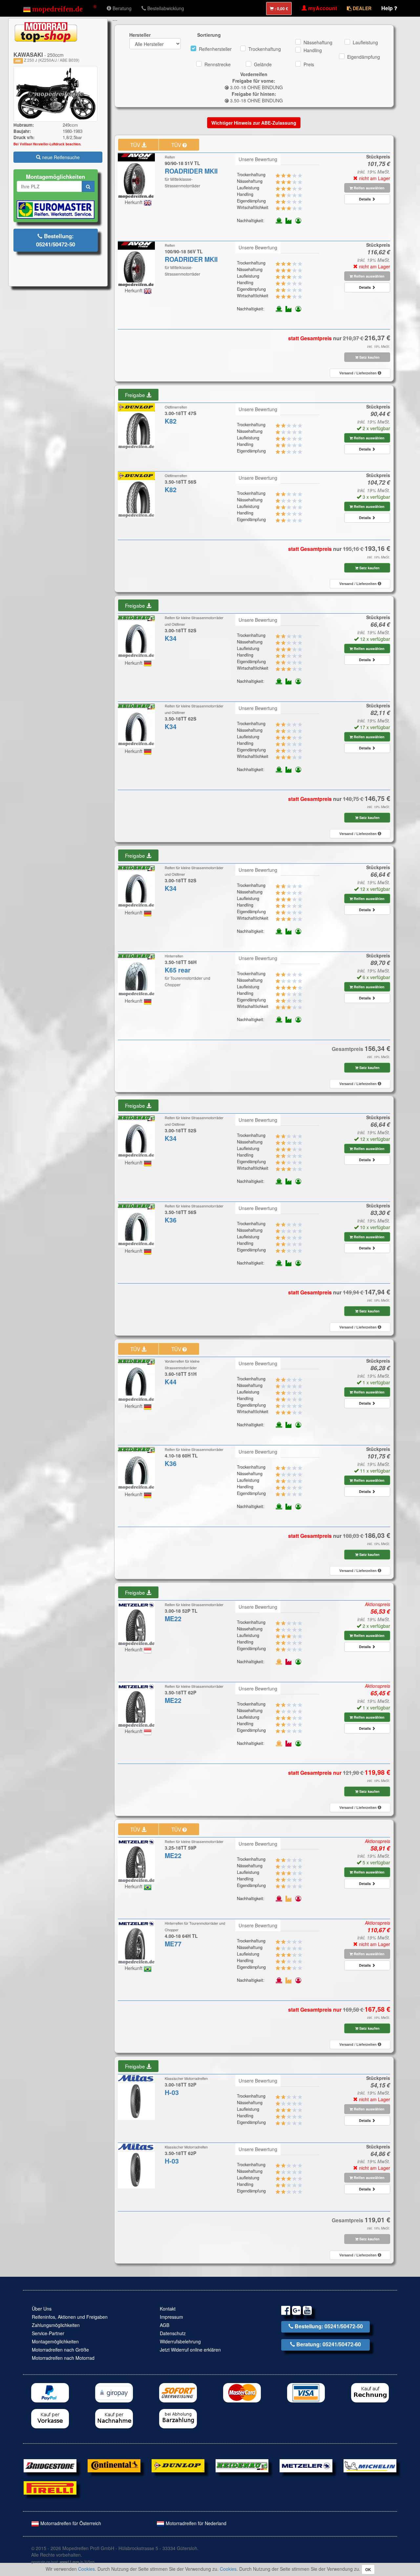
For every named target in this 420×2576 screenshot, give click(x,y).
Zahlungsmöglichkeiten (56, 2325)
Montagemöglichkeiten (55, 2341)
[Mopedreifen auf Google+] (296, 2311)
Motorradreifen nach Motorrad (63, 2358)
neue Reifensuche (60, 157)
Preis (309, 64)
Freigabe (136, 395)
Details (365, 199)
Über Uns (42, 2309)
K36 (171, 1220)
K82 (171, 421)
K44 (171, 1382)
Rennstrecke (218, 64)
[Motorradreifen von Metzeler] (306, 2465)
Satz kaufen (369, 357)
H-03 (172, 2092)
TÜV (136, 145)
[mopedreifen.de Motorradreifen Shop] (60, 8)
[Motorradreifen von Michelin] (370, 2465)
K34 (171, 638)
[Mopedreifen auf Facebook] (286, 2311)
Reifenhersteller (215, 49)
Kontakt (168, 2309)
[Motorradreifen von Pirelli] (50, 2487)
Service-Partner (48, 2333)
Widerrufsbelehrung (180, 2341)
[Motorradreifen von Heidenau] (242, 2465)
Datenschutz (173, 2333)
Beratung (121, 8)
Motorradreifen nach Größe (60, 2350)
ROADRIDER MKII (191, 171)
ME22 (173, 1619)
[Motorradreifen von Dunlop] (178, 2465)
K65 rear (178, 970)
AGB (165, 2325)
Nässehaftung (318, 42)
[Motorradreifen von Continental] (114, 2465)
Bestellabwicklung (165, 8)
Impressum (171, 2317)
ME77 (173, 1944)
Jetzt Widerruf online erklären (190, 2350)
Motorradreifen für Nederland (195, 2523)
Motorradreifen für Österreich (70, 2523)
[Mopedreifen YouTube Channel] (307, 2311)
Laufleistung (365, 42)
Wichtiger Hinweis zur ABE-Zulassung (254, 123)
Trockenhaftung (265, 49)
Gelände (263, 64)
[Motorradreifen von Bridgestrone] (50, 2465)
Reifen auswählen (369, 188)
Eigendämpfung (364, 57)
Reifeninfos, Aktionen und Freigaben (70, 2317)
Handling (313, 50)
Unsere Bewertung (258, 159)
